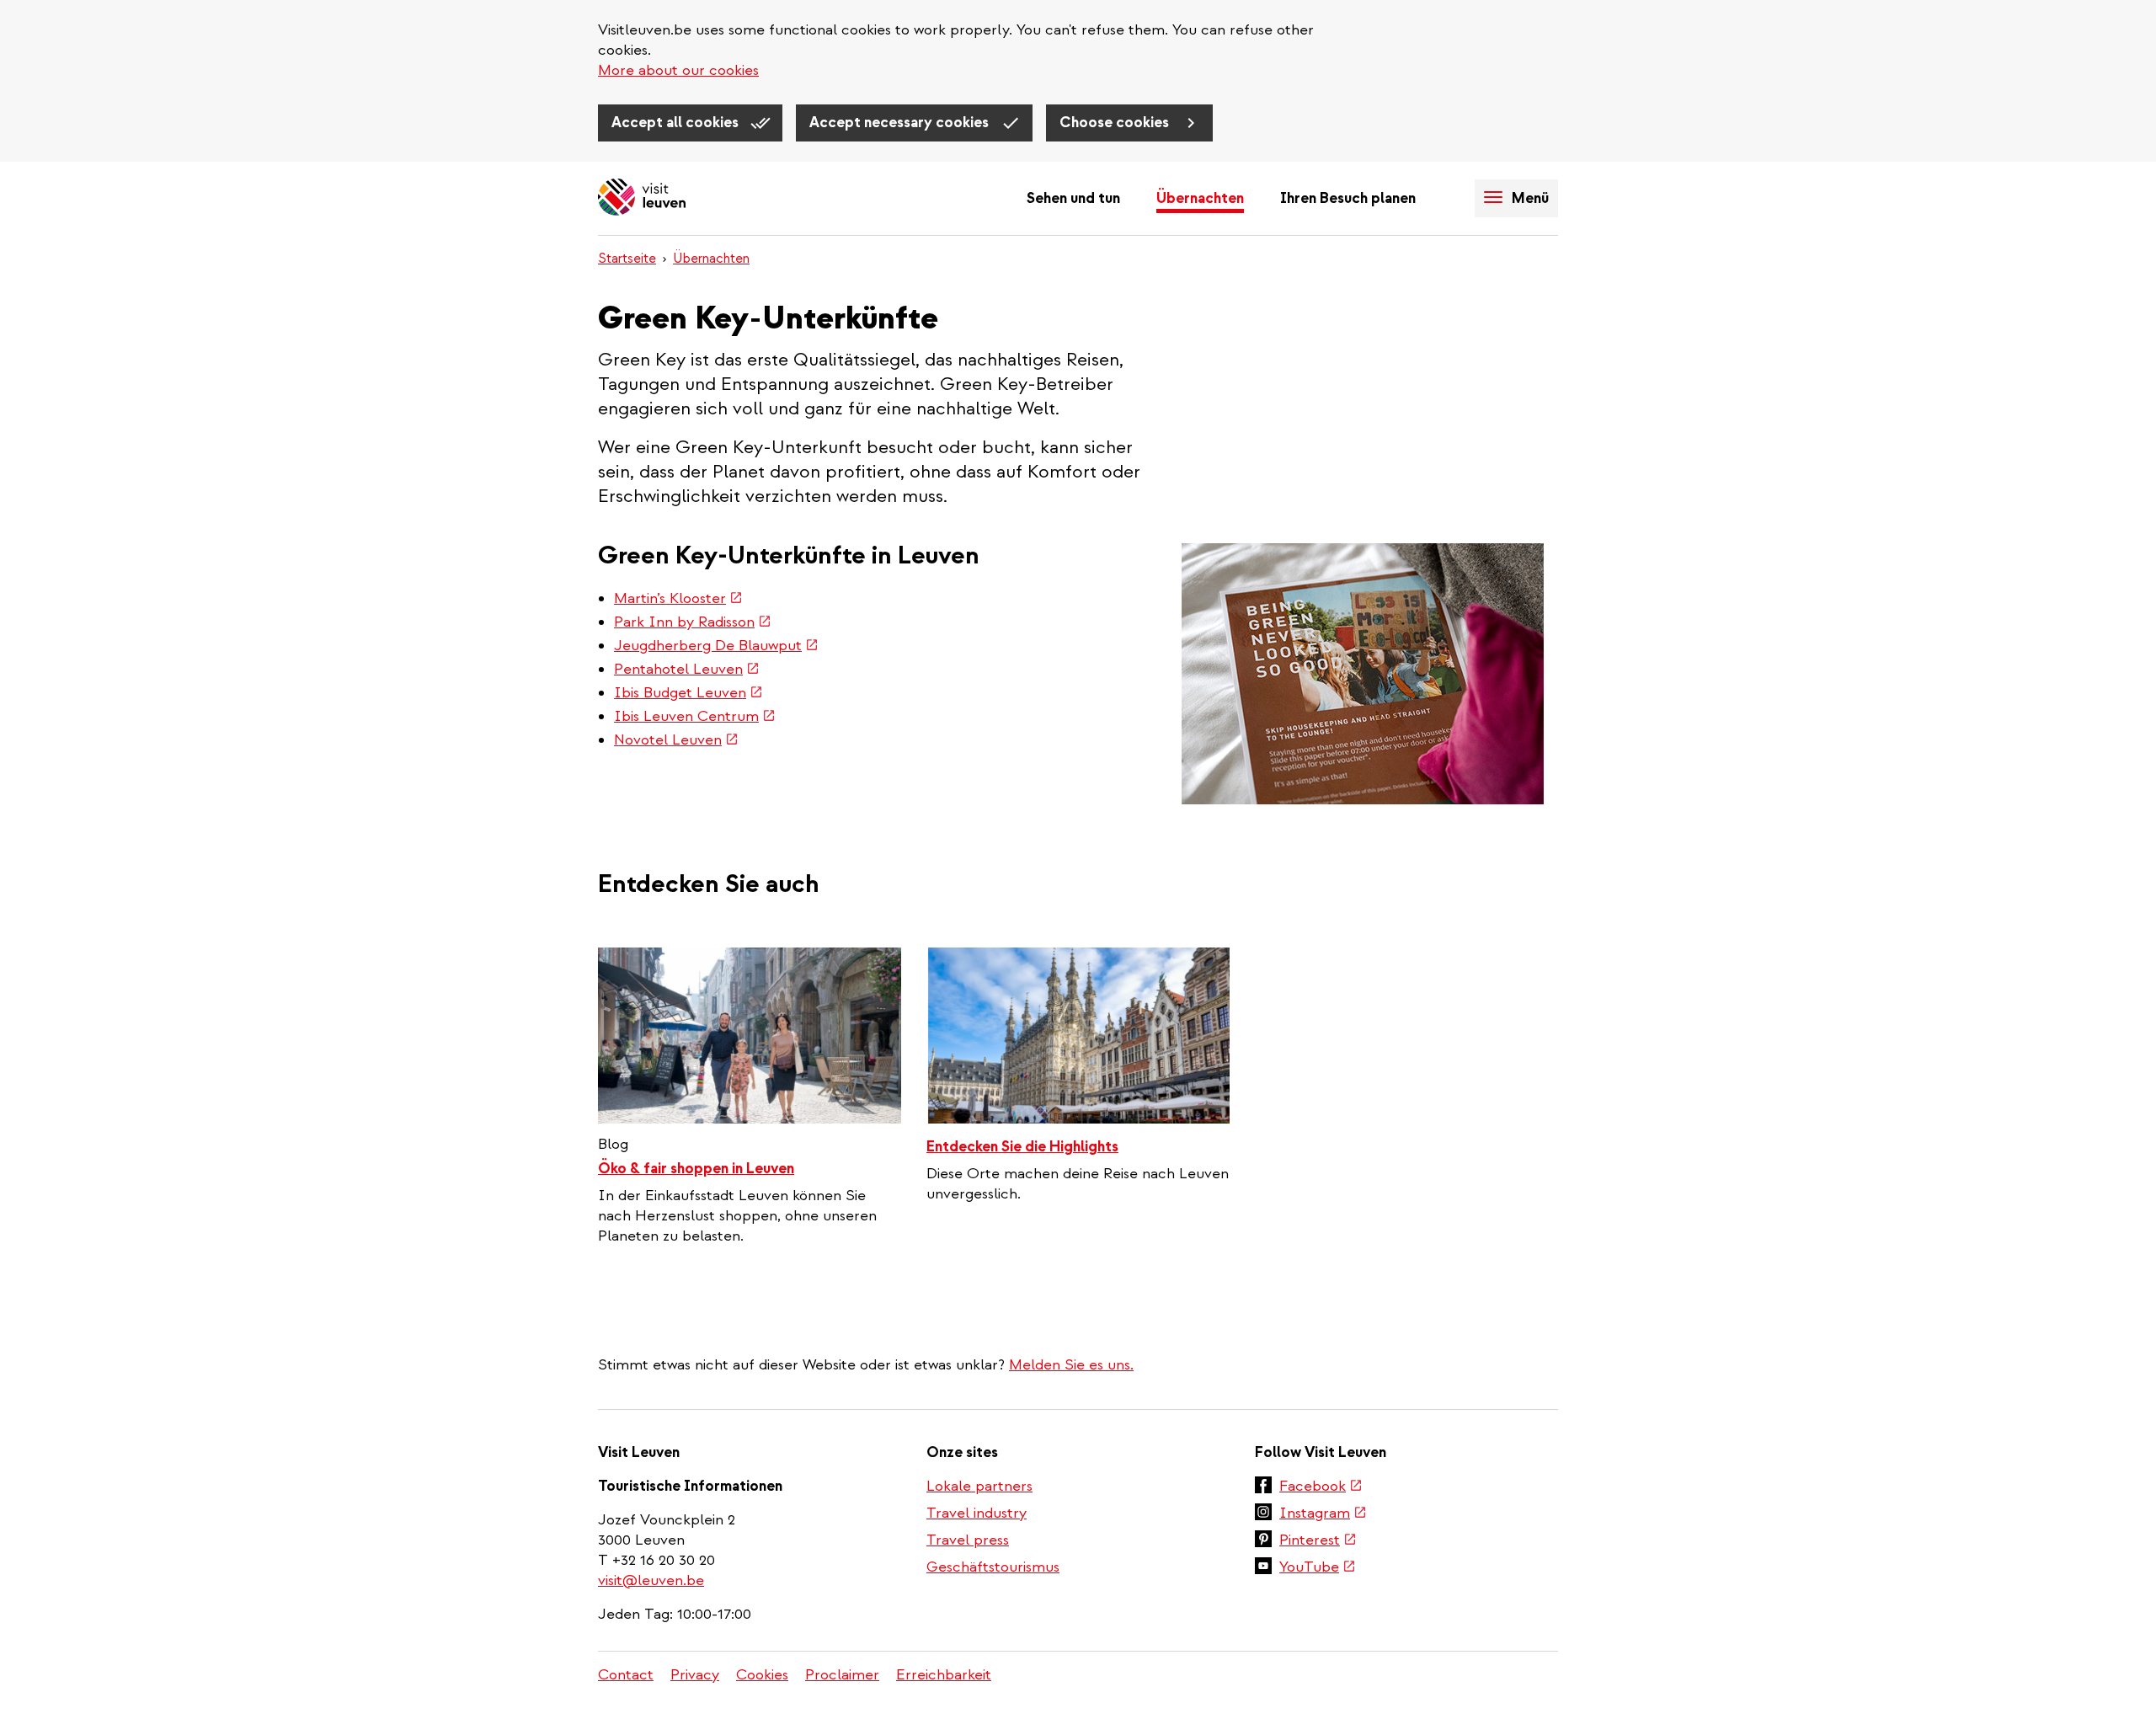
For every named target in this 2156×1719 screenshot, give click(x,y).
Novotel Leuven (676, 740)
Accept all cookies (677, 123)
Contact (626, 1675)
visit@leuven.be (651, 1580)
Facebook (1321, 1487)
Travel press (968, 1540)
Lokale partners (979, 1486)
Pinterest (1318, 1541)
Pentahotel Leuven (687, 669)
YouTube (1318, 1568)
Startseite (627, 259)
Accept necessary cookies (901, 123)
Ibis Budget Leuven (688, 693)
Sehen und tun (1073, 198)
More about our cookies (678, 70)
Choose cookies (1116, 123)
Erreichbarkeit (944, 1675)
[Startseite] (642, 198)
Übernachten (1200, 198)
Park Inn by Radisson (693, 622)
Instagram (1323, 1514)
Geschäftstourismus (993, 1567)
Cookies (762, 1675)
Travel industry (977, 1513)
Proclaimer (842, 1675)
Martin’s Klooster (678, 598)
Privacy (695, 1675)
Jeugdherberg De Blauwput (716, 646)
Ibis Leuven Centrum (695, 716)
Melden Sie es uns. (1071, 1365)
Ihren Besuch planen (1348, 198)
